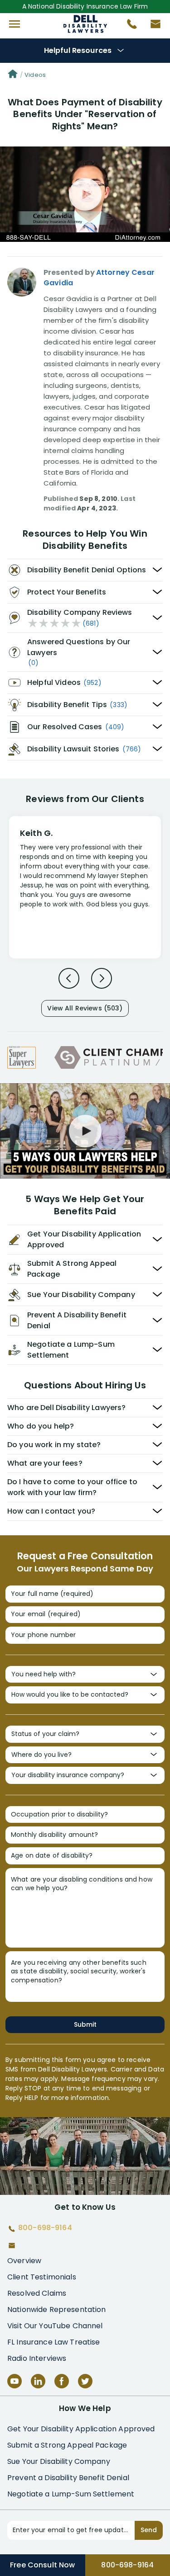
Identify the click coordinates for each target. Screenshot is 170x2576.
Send (149, 2530)
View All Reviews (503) (85, 1008)
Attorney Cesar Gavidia (99, 277)
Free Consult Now (42, 2565)
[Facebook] (62, 2381)
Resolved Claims (37, 2293)
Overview (24, 2261)
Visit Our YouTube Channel (55, 2326)
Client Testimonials (42, 2277)
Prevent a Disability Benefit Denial (68, 2478)
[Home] (13, 75)
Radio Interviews (37, 2358)
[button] (15, 24)
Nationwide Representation (57, 2309)
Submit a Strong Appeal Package (67, 2445)
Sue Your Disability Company (59, 2461)
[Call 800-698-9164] (128, 26)
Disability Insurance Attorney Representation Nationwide (85, 24)
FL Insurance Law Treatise (54, 2342)
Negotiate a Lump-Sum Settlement (71, 2494)
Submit (85, 2024)
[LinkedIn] (38, 2381)
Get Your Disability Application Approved (81, 2429)
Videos (35, 75)
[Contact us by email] (152, 26)
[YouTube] (15, 2381)
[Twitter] (85, 2381)
